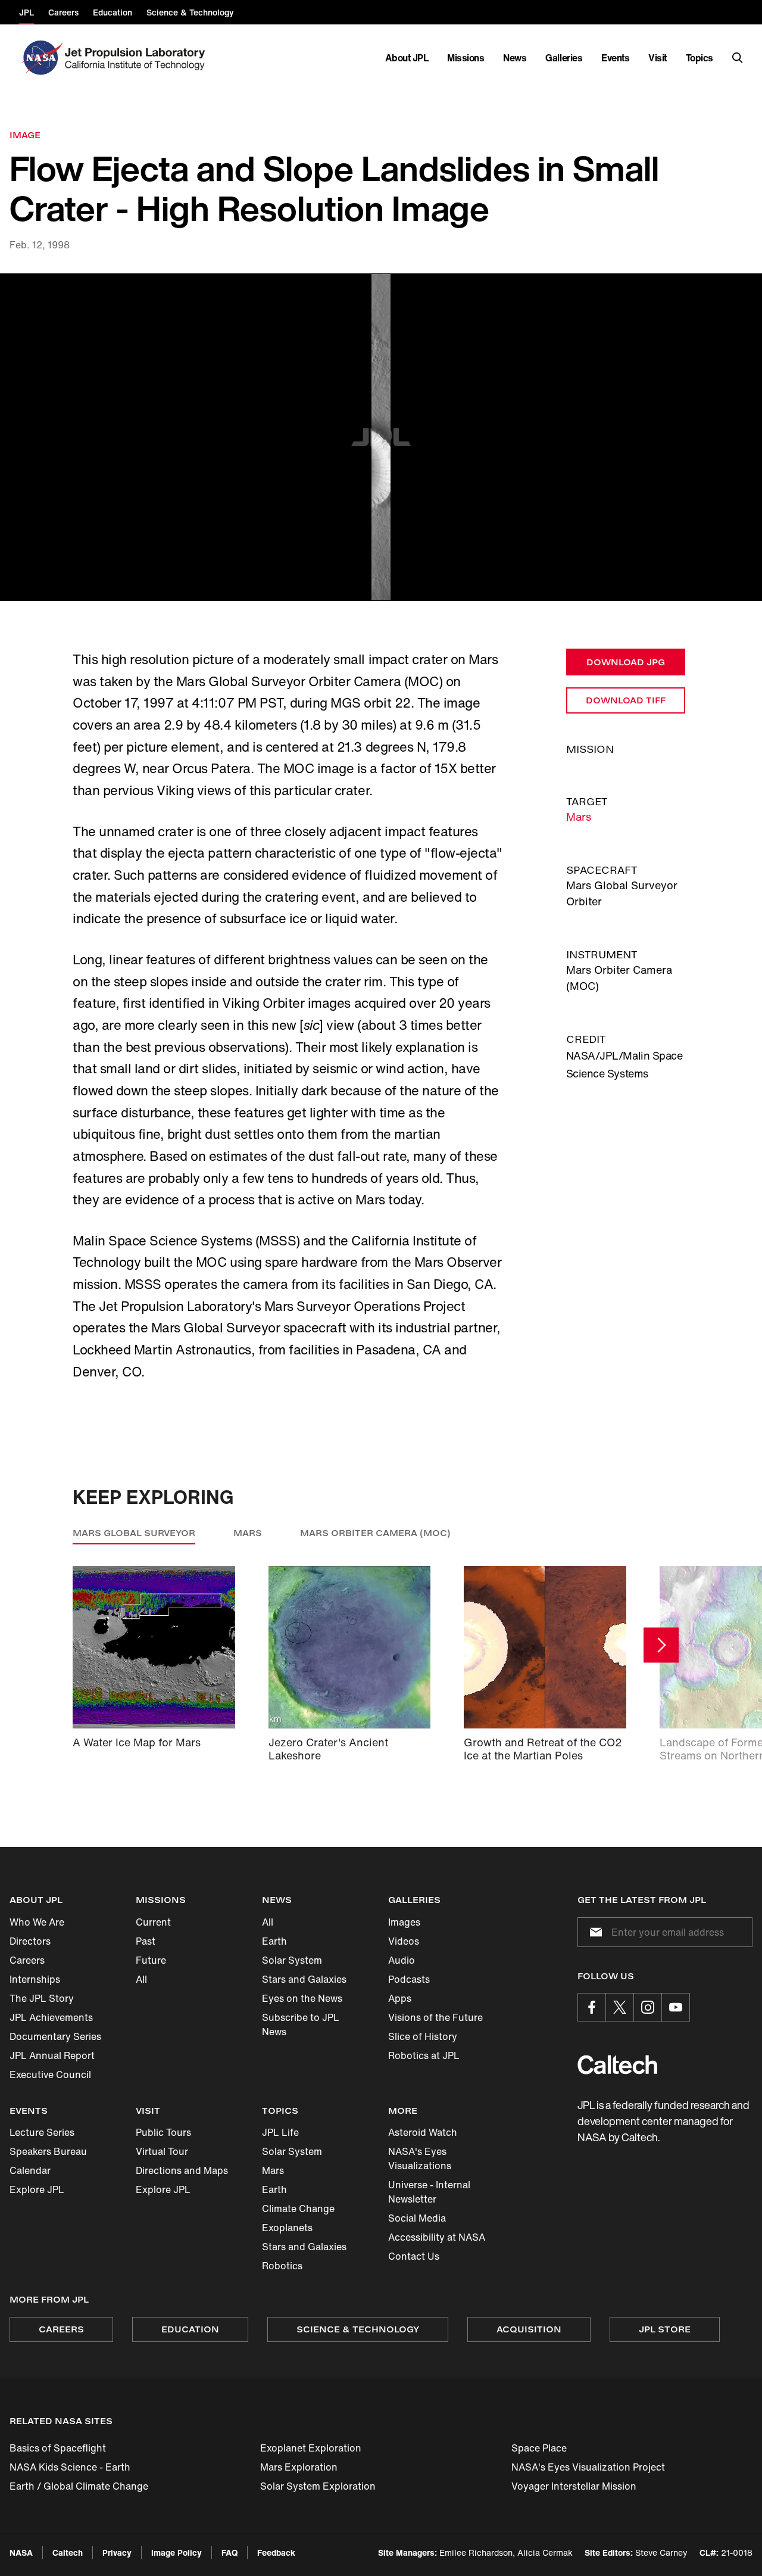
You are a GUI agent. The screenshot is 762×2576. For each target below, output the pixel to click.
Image (25, 135)
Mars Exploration (299, 2467)
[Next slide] (661, 1645)
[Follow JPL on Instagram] (648, 2007)
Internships (35, 1979)
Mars (579, 817)
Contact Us (414, 2256)
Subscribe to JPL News (301, 2024)
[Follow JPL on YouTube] (676, 2007)
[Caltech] (617, 2065)
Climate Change (298, 2209)
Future (151, 1960)
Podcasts (409, 1979)
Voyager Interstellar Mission (574, 2486)
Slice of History (423, 2036)
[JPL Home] (137, 58)
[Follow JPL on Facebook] (592, 2007)
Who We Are (37, 1922)
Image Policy (177, 2552)
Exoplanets (287, 2228)
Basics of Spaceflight (58, 2448)
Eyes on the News (302, 1998)
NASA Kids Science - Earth (70, 2467)
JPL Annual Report (52, 2055)
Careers (27, 1960)
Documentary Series (55, 2036)
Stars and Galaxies (304, 1979)
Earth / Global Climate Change (79, 2486)
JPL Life (280, 2132)
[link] (381, 437)
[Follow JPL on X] (620, 2007)
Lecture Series (42, 2132)
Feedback (276, 2552)
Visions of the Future (435, 2017)
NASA (21, 2552)
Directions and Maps (182, 2170)
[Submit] (594, 1932)
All (141, 1979)
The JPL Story (42, 1998)
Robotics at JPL (424, 2055)
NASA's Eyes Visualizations (420, 2158)
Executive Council (50, 2074)
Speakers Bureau (48, 2151)
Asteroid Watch (423, 2132)
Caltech (68, 2552)
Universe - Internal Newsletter (429, 2192)
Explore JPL (37, 2189)
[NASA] (41, 58)
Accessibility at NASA (437, 2237)
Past (146, 1941)
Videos (404, 1941)
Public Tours (163, 2132)
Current (153, 1922)
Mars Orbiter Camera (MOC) (375, 1533)
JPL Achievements (51, 2017)
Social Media (417, 2218)
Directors (30, 1941)
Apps (400, 1998)
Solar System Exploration (318, 2486)
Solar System (292, 1960)
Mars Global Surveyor (134, 1533)
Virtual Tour (162, 2151)
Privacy (117, 2552)
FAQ (229, 2552)
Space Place (539, 2448)
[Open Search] (738, 58)
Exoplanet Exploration (311, 2448)
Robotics (282, 2266)
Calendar (30, 2170)
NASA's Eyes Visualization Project (588, 2467)
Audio (402, 1960)
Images (404, 1922)
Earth (274, 1941)
